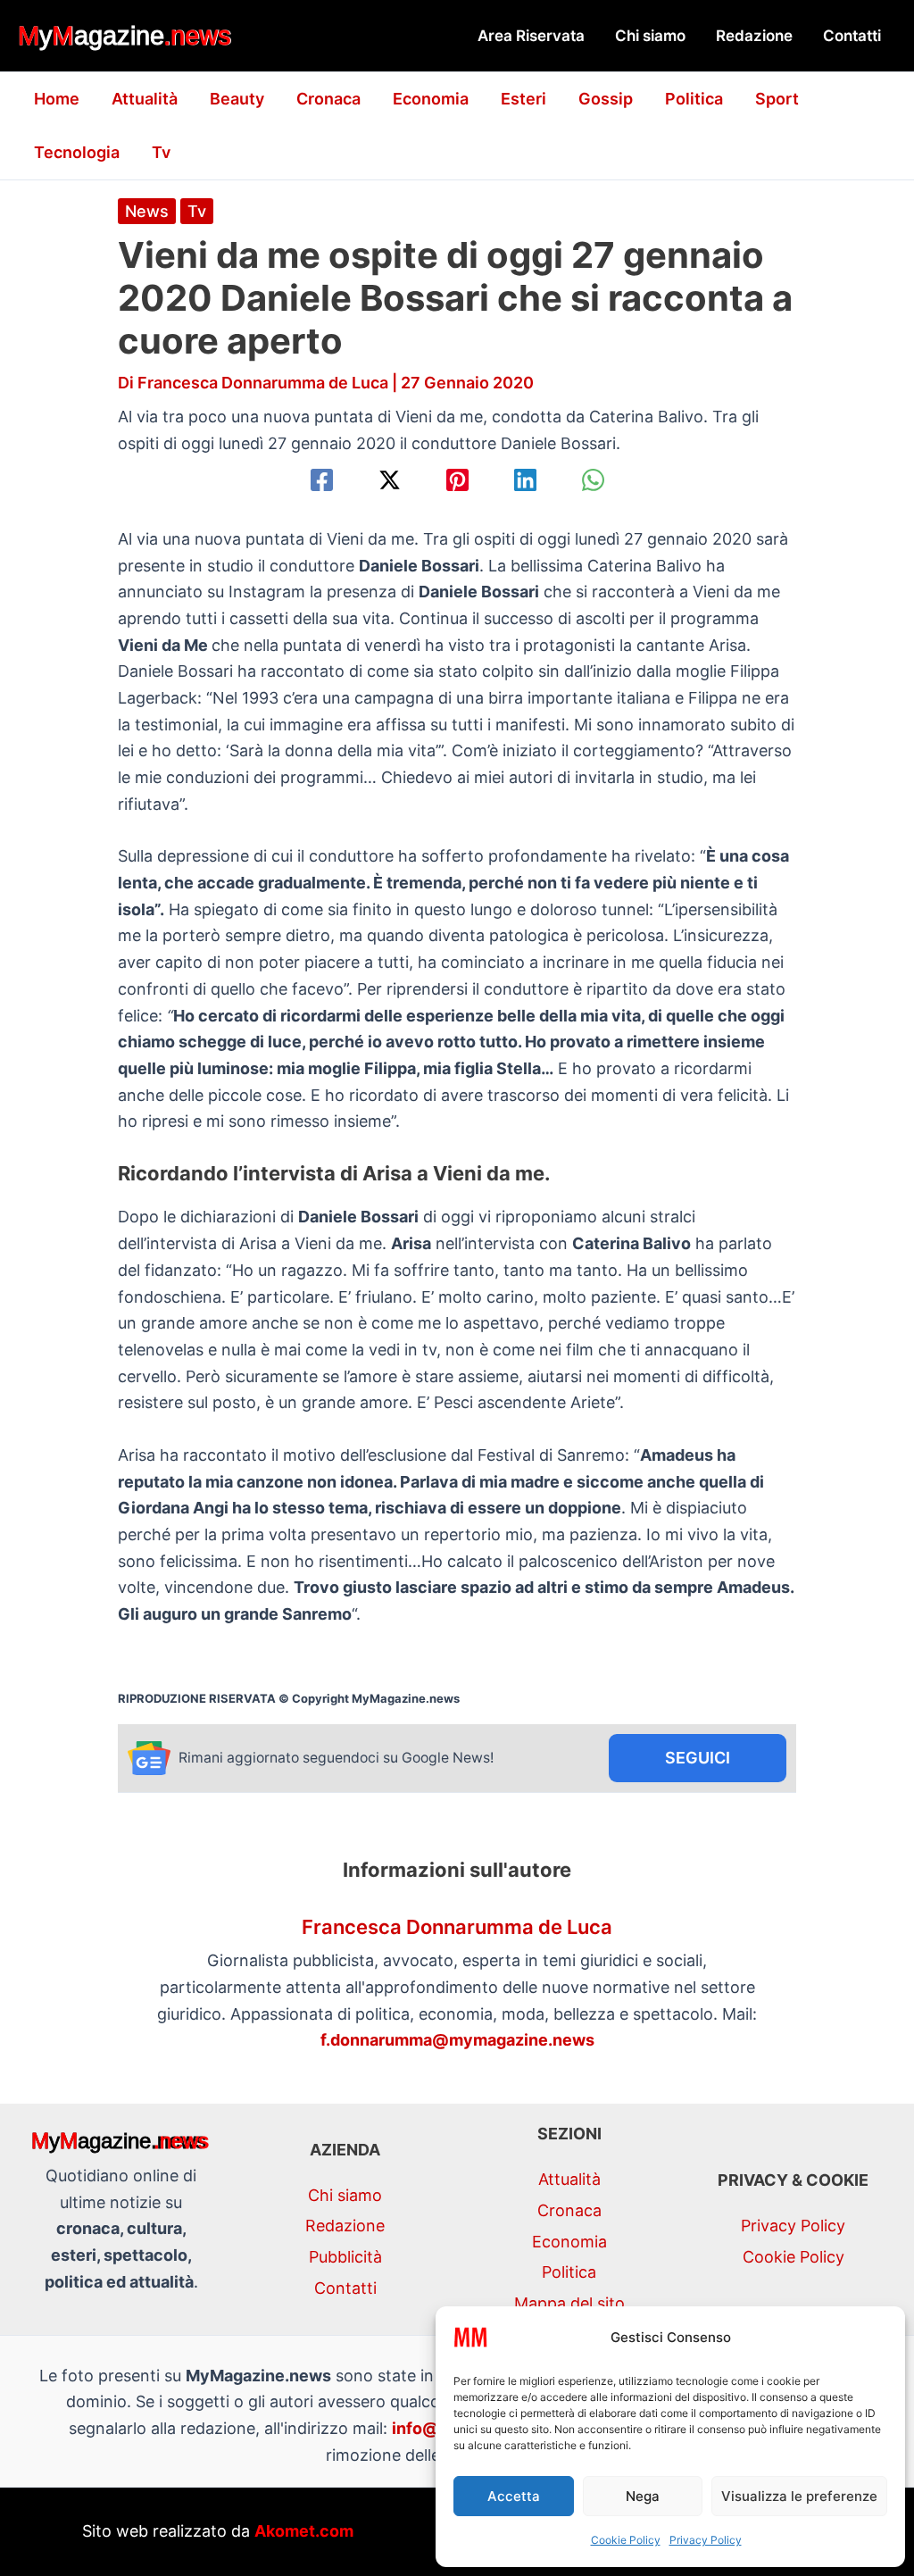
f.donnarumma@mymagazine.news (457, 2040)
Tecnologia (77, 152)
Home (57, 99)
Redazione (754, 36)
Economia (431, 99)
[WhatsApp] (593, 480)
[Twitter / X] (390, 480)
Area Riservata (531, 36)
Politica (694, 99)
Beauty (237, 99)
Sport (777, 99)
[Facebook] (322, 480)
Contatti (852, 36)
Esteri (523, 99)
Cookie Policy (626, 2540)
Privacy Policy (706, 2540)
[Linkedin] (525, 480)
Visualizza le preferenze (799, 2496)
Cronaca (328, 99)
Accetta (514, 2496)
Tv (161, 152)
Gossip (606, 99)
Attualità (145, 99)
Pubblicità (345, 2257)
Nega (643, 2496)
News (147, 211)
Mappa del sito (569, 2303)
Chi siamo (650, 36)
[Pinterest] (457, 480)
